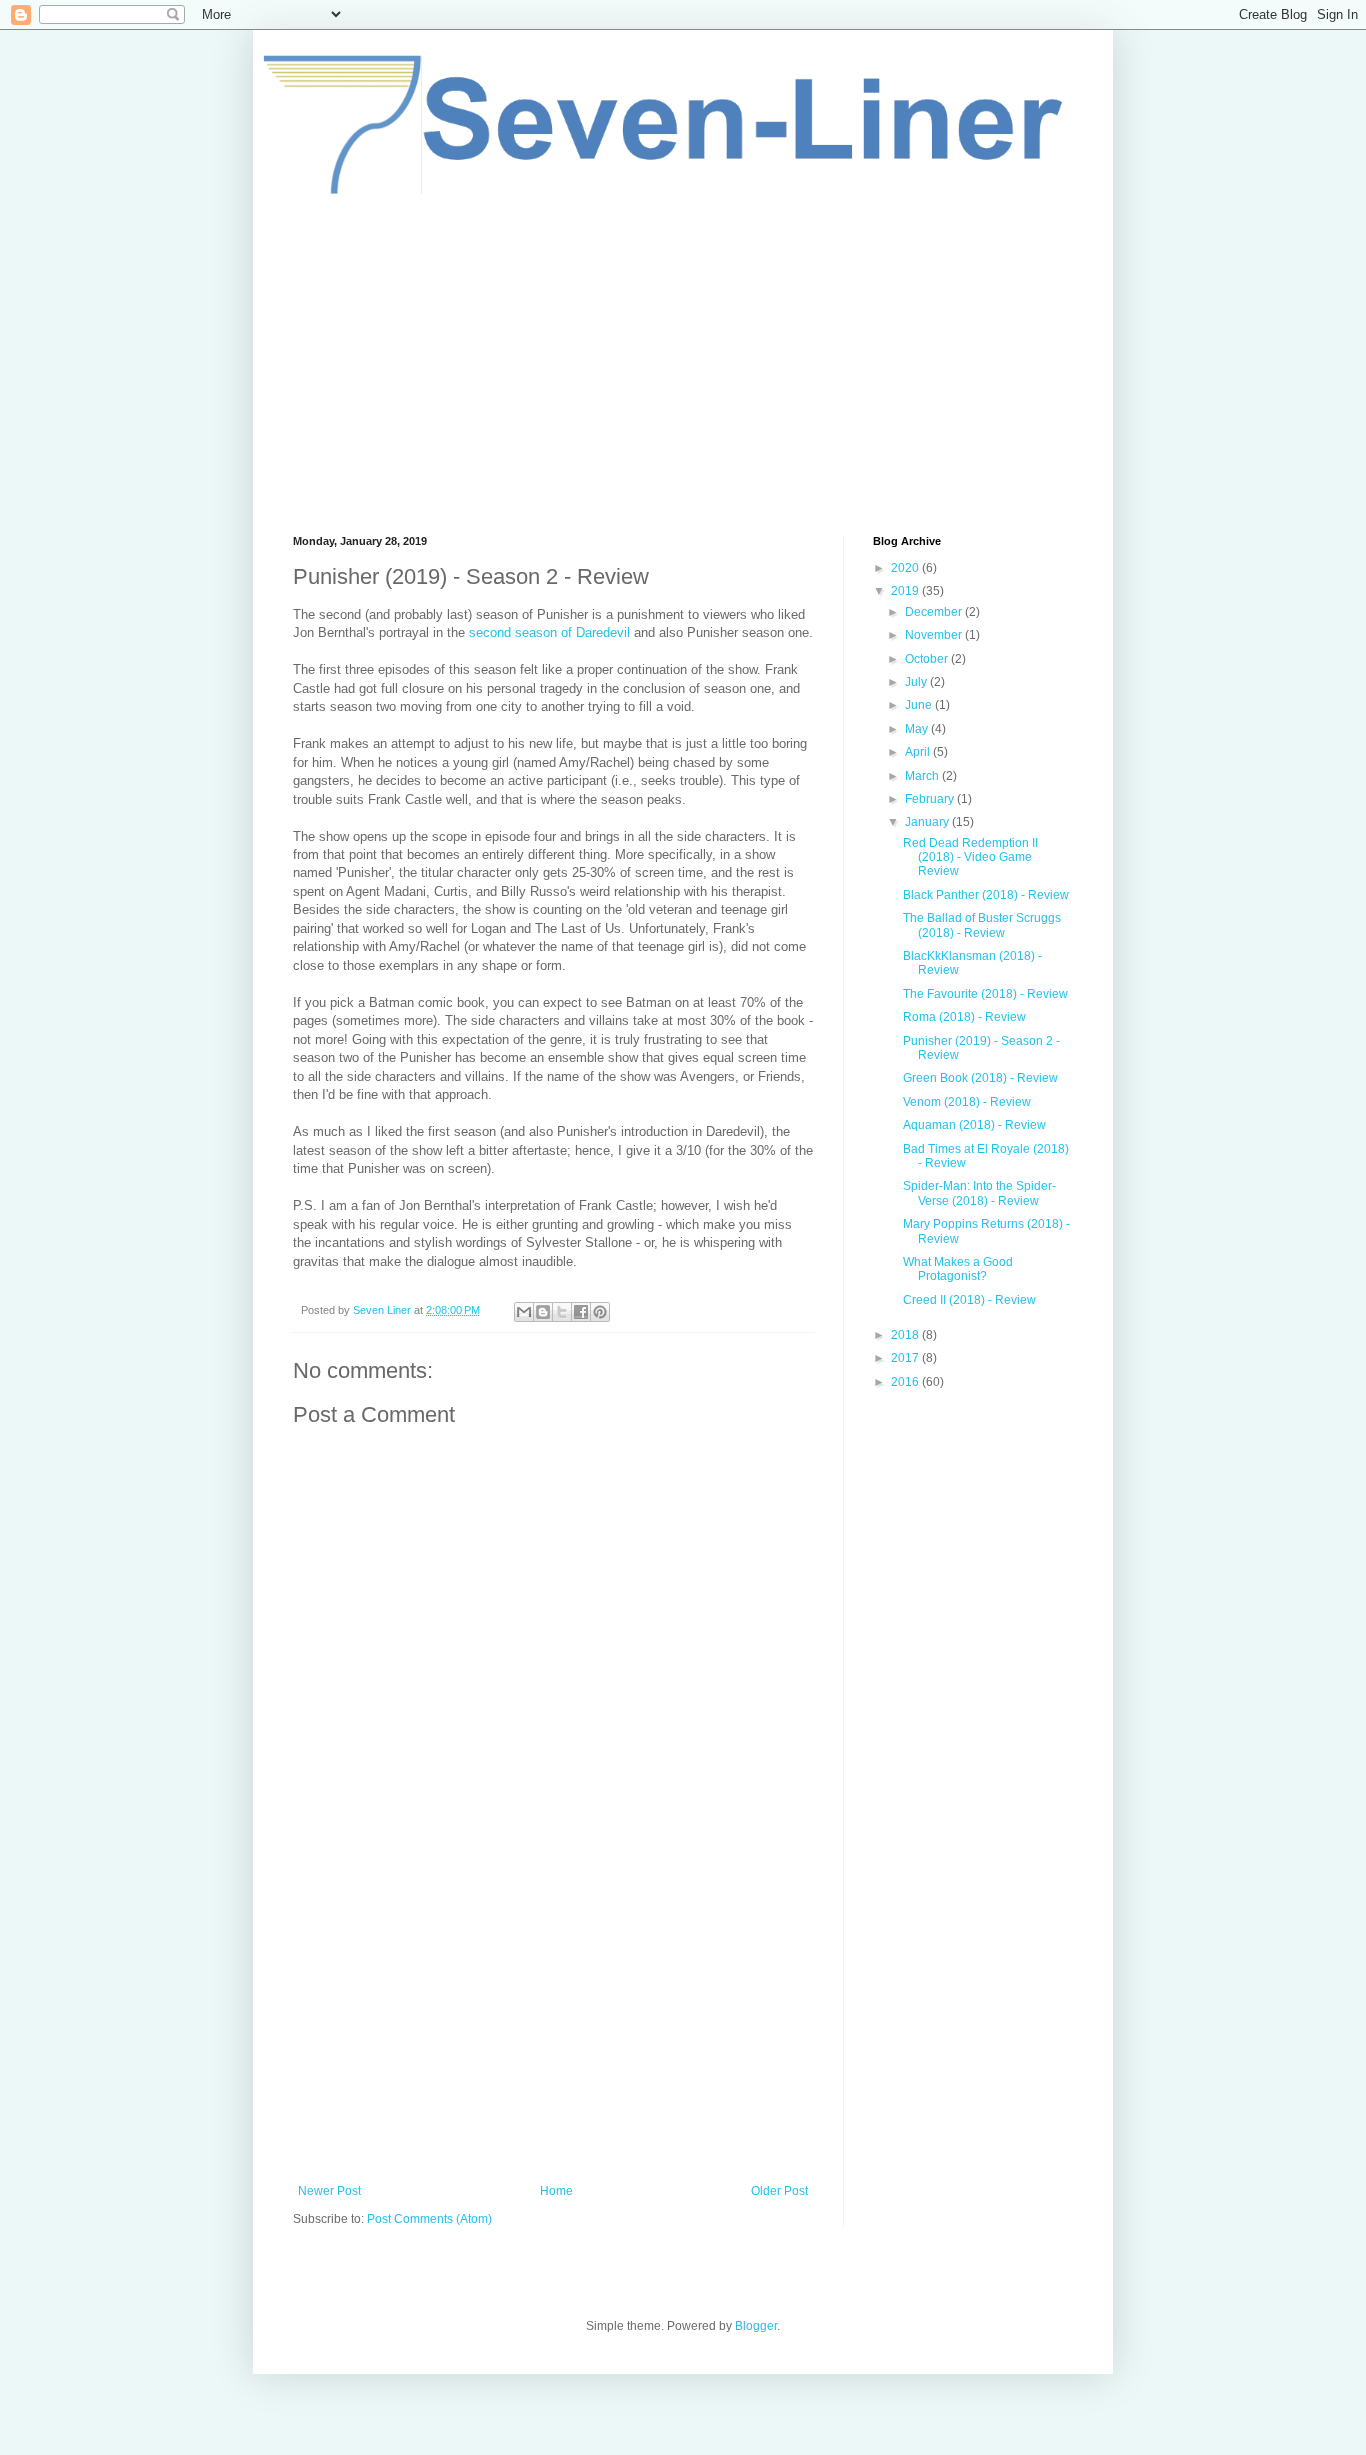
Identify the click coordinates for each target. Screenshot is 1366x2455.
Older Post (779, 2191)
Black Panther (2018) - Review (986, 895)
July (917, 682)
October (928, 659)
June (920, 705)
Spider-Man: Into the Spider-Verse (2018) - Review (979, 1193)
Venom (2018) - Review (967, 1102)
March (923, 776)
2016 (906, 1382)
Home (556, 2191)
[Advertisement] (683, 365)
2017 (906, 1358)
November (935, 635)
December (935, 612)
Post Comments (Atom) (429, 2219)
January (928, 822)
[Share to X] (562, 1312)
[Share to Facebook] (581, 1312)
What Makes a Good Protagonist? (958, 1269)
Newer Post (329, 2191)
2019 (906, 591)
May (918, 729)
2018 (906, 1335)
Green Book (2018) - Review (980, 1078)
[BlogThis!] (543, 1312)
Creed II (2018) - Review (969, 1300)
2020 (906, 568)
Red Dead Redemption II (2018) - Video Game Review (970, 857)
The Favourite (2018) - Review (985, 994)
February (931, 799)
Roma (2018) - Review (964, 1017)
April (919, 752)
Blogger (756, 2326)
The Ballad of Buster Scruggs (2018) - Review (982, 925)
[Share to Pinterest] (600, 1312)
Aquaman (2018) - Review (974, 1125)
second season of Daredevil (549, 632)
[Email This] (524, 1312)
